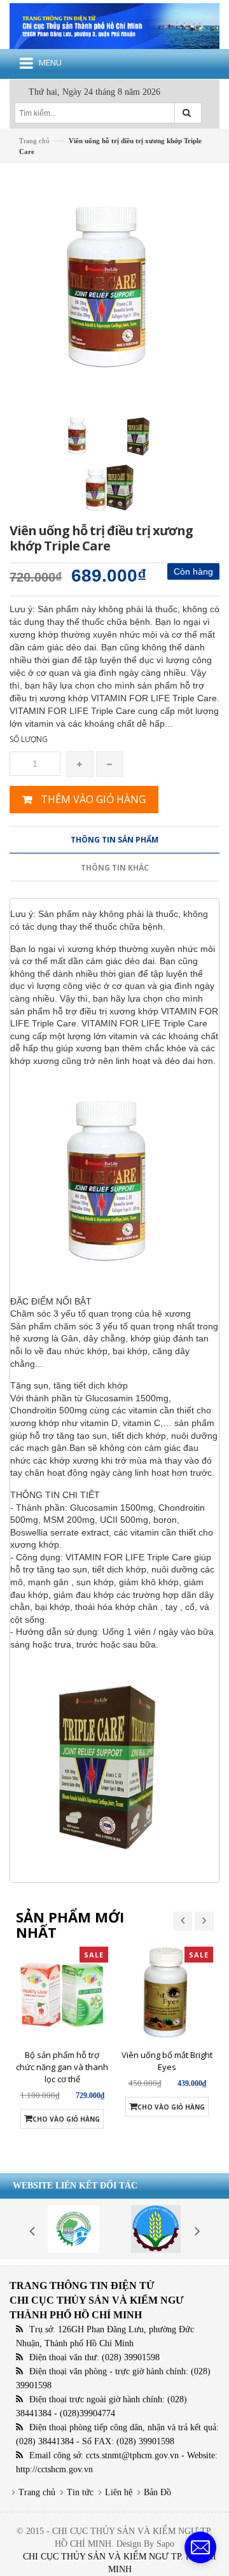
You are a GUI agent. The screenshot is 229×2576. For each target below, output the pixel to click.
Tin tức (80, 2492)
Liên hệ (119, 2492)
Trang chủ (37, 2492)
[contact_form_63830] (200, 2547)
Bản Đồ (157, 2492)
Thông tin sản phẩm (114, 840)
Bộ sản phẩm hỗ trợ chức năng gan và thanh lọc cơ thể (62, 2067)
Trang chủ (34, 141)
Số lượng (29, 739)
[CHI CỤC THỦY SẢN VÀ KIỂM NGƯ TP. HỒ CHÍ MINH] (114, 25)
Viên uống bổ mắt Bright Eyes (167, 2061)
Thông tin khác (115, 868)
